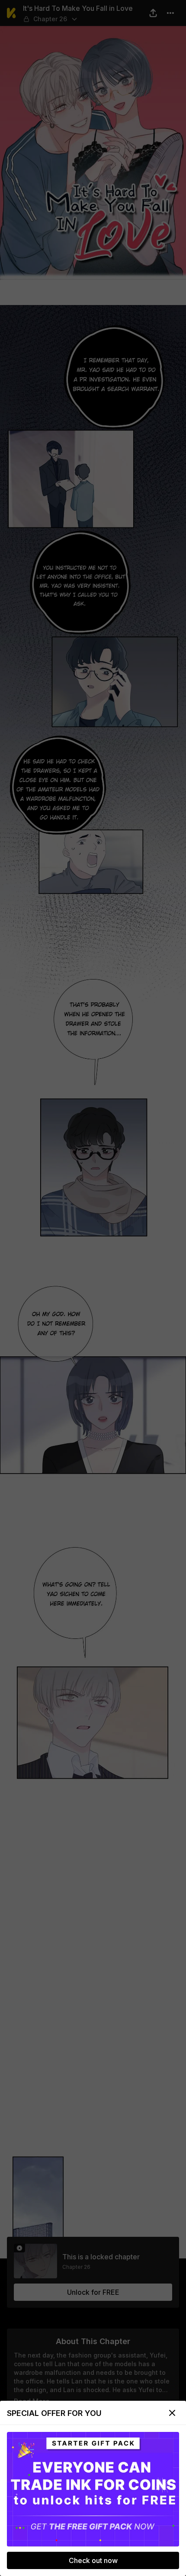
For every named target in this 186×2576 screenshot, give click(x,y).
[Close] (172, 2413)
